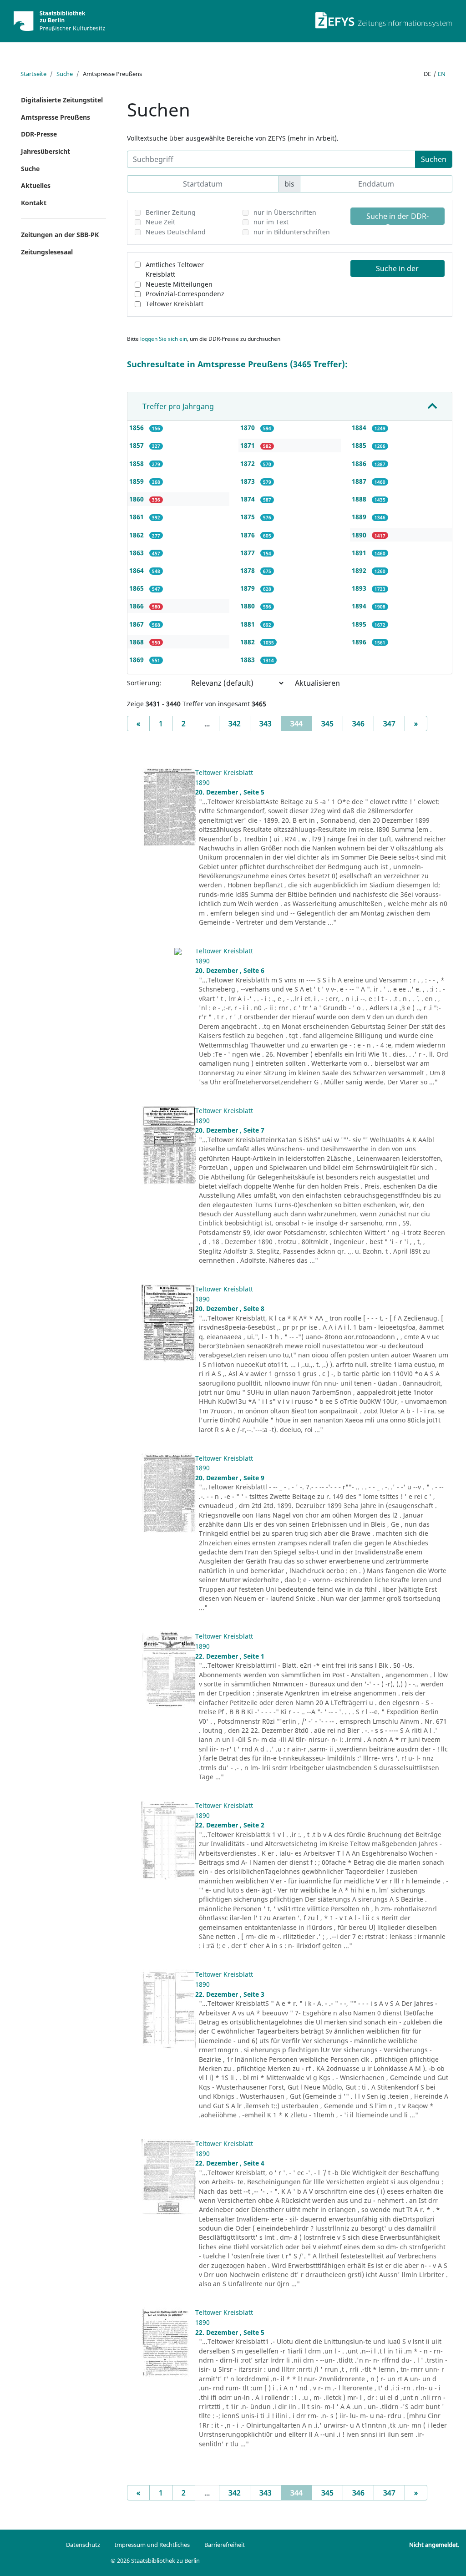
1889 (360, 517)
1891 (360, 553)
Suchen (434, 159)
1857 (137, 445)
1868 (137, 642)
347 (389, 724)
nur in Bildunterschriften (292, 232)
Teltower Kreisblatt (175, 304)
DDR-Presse (39, 134)
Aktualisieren (317, 683)
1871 (248, 445)
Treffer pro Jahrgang (178, 406)
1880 (248, 606)
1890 (360, 535)
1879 (248, 588)
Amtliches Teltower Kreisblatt (175, 270)
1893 (360, 588)
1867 (137, 624)
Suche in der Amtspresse (397, 270)
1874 (248, 499)
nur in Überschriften (285, 212)
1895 (360, 624)
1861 (137, 517)
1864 (137, 570)
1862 (137, 535)
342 (235, 724)
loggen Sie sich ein (164, 339)
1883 (248, 660)
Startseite (33, 74)
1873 (248, 481)
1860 (137, 499)
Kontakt (34, 203)
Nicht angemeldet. (434, 2545)
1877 (248, 553)
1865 (137, 588)
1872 (248, 463)
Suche (65, 74)
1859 (137, 481)
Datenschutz (83, 2545)
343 (266, 724)
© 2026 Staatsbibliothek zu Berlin (155, 2561)
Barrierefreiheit (225, 2545)
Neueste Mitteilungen (179, 284)
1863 (137, 553)
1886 (360, 463)
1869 (137, 660)
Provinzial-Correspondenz (185, 294)
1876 (248, 535)
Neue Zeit (160, 222)
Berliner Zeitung (171, 212)
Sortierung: (144, 683)
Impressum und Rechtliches (152, 2545)
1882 (248, 642)
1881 (248, 624)
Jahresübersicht (46, 151)
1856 (137, 428)
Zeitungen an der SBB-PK (60, 235)
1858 (137, 463)
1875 (248, 517)
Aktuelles (36, 185)
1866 (137, 606)
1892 (360, 570)
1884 (360, 428)
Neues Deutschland (176, 232)
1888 (360, 499)
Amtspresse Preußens (56, 117)
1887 (360, 481)
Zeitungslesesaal (47, 252)
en (442, 74)
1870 (248, 428)
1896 (360, 642)
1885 (360, 445)
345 (327, 724)
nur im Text (271, 222)
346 (358, 724)
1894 (360, 606)
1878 (248, 570)
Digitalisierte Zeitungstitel (62, 100)
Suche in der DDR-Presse (398, 218)
